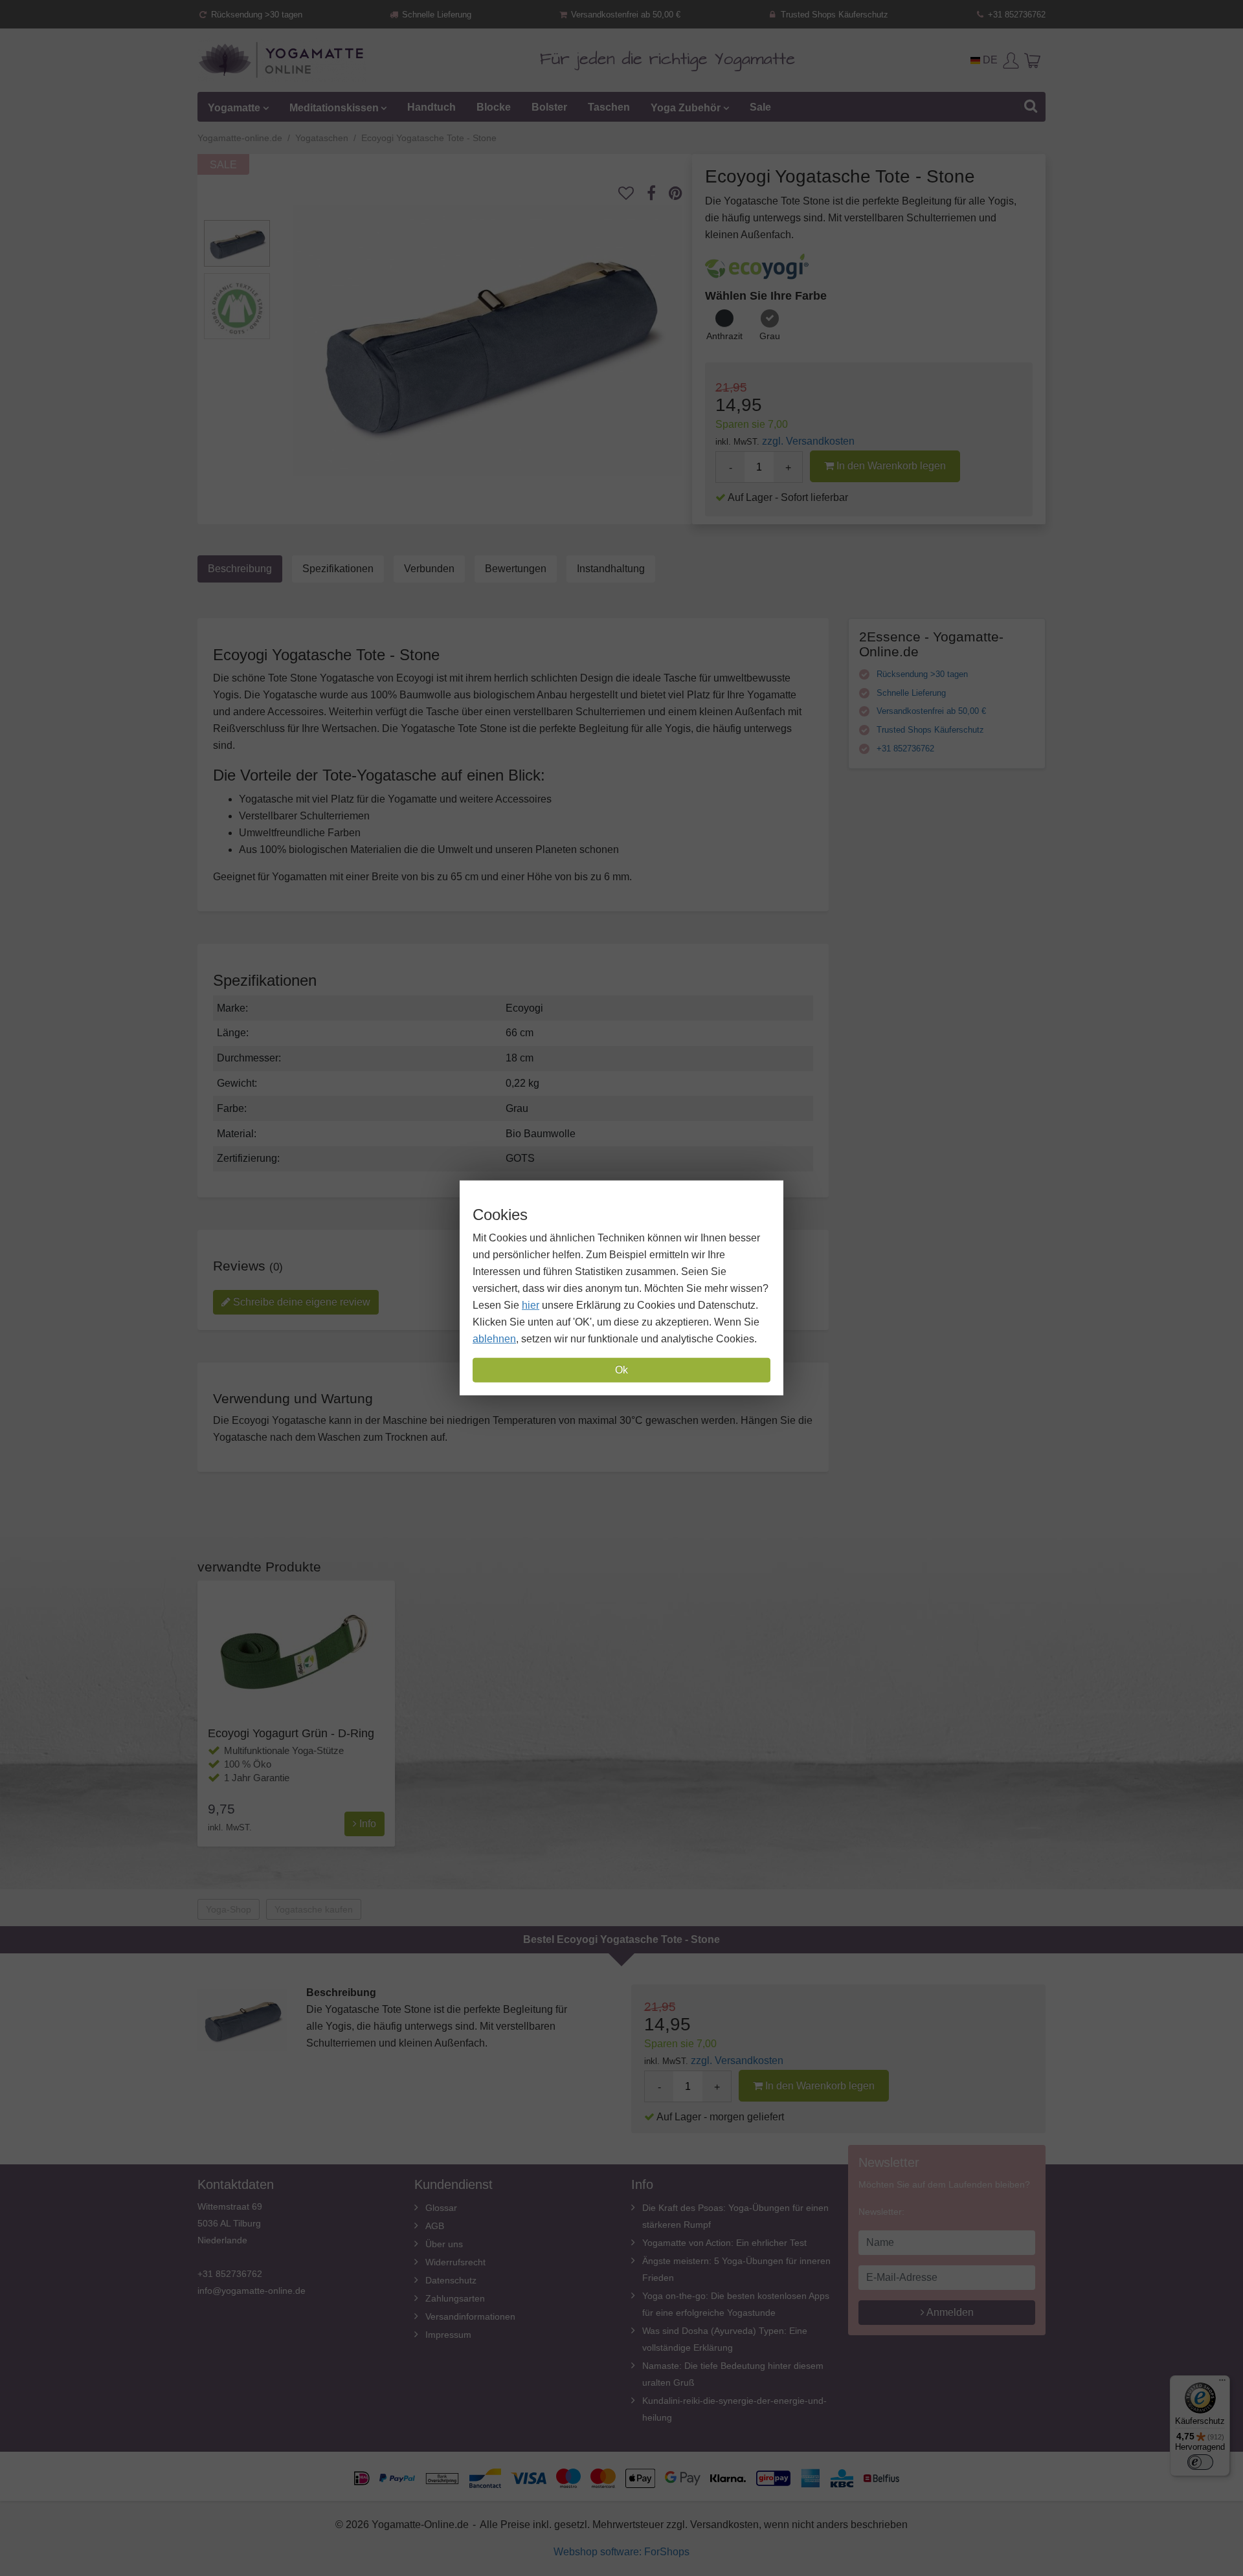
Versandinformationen (470, 2316)
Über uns (444, 2244)
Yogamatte (234, 107)
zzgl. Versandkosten (808, 441)
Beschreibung (240, 569)
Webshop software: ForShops (621, 2552)
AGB (435, 2226)
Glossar (441, 2208)
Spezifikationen (338, 569)
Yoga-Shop (229, 1909)
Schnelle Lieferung (435, 15)
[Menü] (1222, 2383)
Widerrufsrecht (455, 2262)
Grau (770, 336)
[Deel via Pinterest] (682, 193)
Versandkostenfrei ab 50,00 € (624, 15)
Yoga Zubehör (686, 107)
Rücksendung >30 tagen (255, 15)
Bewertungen (516, 569)
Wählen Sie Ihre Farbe (766, 296)
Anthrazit (724, 336)
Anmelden (949, 2312)
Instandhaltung (611, 569)
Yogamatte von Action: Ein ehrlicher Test (724, 2243)
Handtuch (431, 107)
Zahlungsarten (455, 2298)
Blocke (494, 107)
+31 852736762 (1015, 15)
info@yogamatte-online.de (252, 2291)
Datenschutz (451, 2280)
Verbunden (429, 569)
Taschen (609, 107)
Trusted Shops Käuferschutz (833, 15)
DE (989, 60)
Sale (760, 107)
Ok (621, 1370)
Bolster (549, 107)
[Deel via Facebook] (658, 193)
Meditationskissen (334, 107)
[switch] (1200, 2462)
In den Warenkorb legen (890, 466)
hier (531, 1305)
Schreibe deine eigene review (300, 1302)
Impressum (448, 2335)
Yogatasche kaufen (314, 1909)
